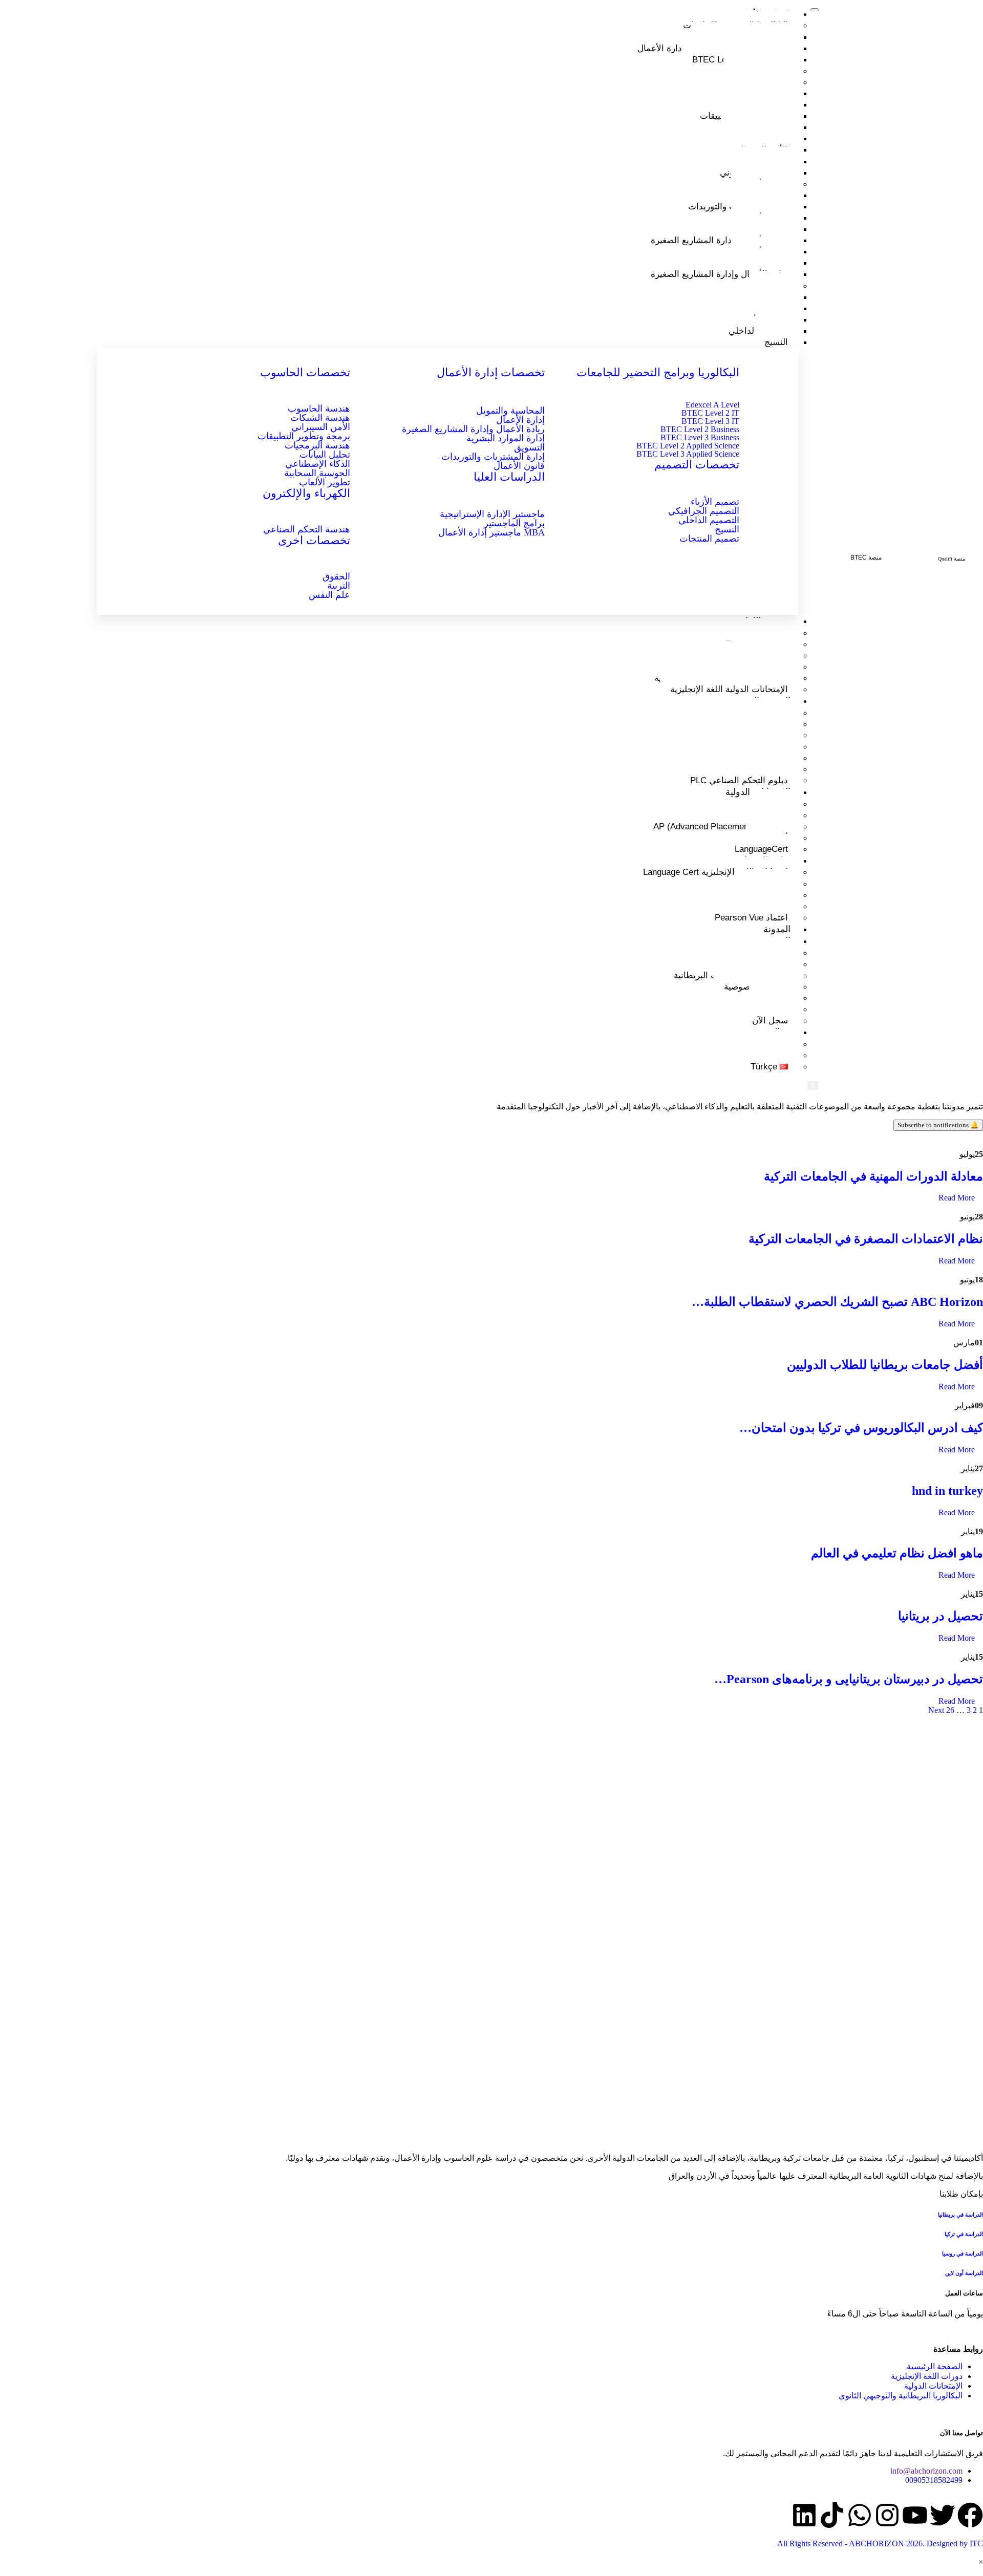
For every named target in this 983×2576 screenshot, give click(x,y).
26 (950, 1710)
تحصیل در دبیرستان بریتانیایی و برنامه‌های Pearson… (849, 1679)
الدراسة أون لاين (964, 2273)
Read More (958, 1198)
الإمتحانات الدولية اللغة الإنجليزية (729, 689)
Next (936, 1710)
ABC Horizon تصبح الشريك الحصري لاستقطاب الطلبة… (837, 1302)
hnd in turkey (947, 1491)
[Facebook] (970, 2515)
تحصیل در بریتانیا (941, 1616)
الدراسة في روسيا (963, 2253)
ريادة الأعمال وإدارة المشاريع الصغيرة (719, 240)
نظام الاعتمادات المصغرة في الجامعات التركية (866, 1239)
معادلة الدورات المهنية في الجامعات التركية (873, 1176)
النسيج (776, 342)
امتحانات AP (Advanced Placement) (721, 827)
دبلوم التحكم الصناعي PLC (739, 780)
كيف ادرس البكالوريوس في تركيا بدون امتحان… (861, 1428)
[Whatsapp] (860, 2515)
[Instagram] (887, 2515)
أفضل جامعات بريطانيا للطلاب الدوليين (885, 1365)
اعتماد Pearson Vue (751, 918)
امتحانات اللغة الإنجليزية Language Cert (715, 872)
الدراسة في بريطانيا (960, 2215)
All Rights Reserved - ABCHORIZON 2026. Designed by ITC (880, 2543)
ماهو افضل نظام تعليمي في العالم (897, 1553)
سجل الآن (770, 1021)
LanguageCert (761, 849)
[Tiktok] (832, 2515)
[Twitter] (943, 2515)
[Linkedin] (804, 2515)
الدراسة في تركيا (963, 2234)
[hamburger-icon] (815, 10)
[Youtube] (915, 2515)
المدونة (777, 929)
